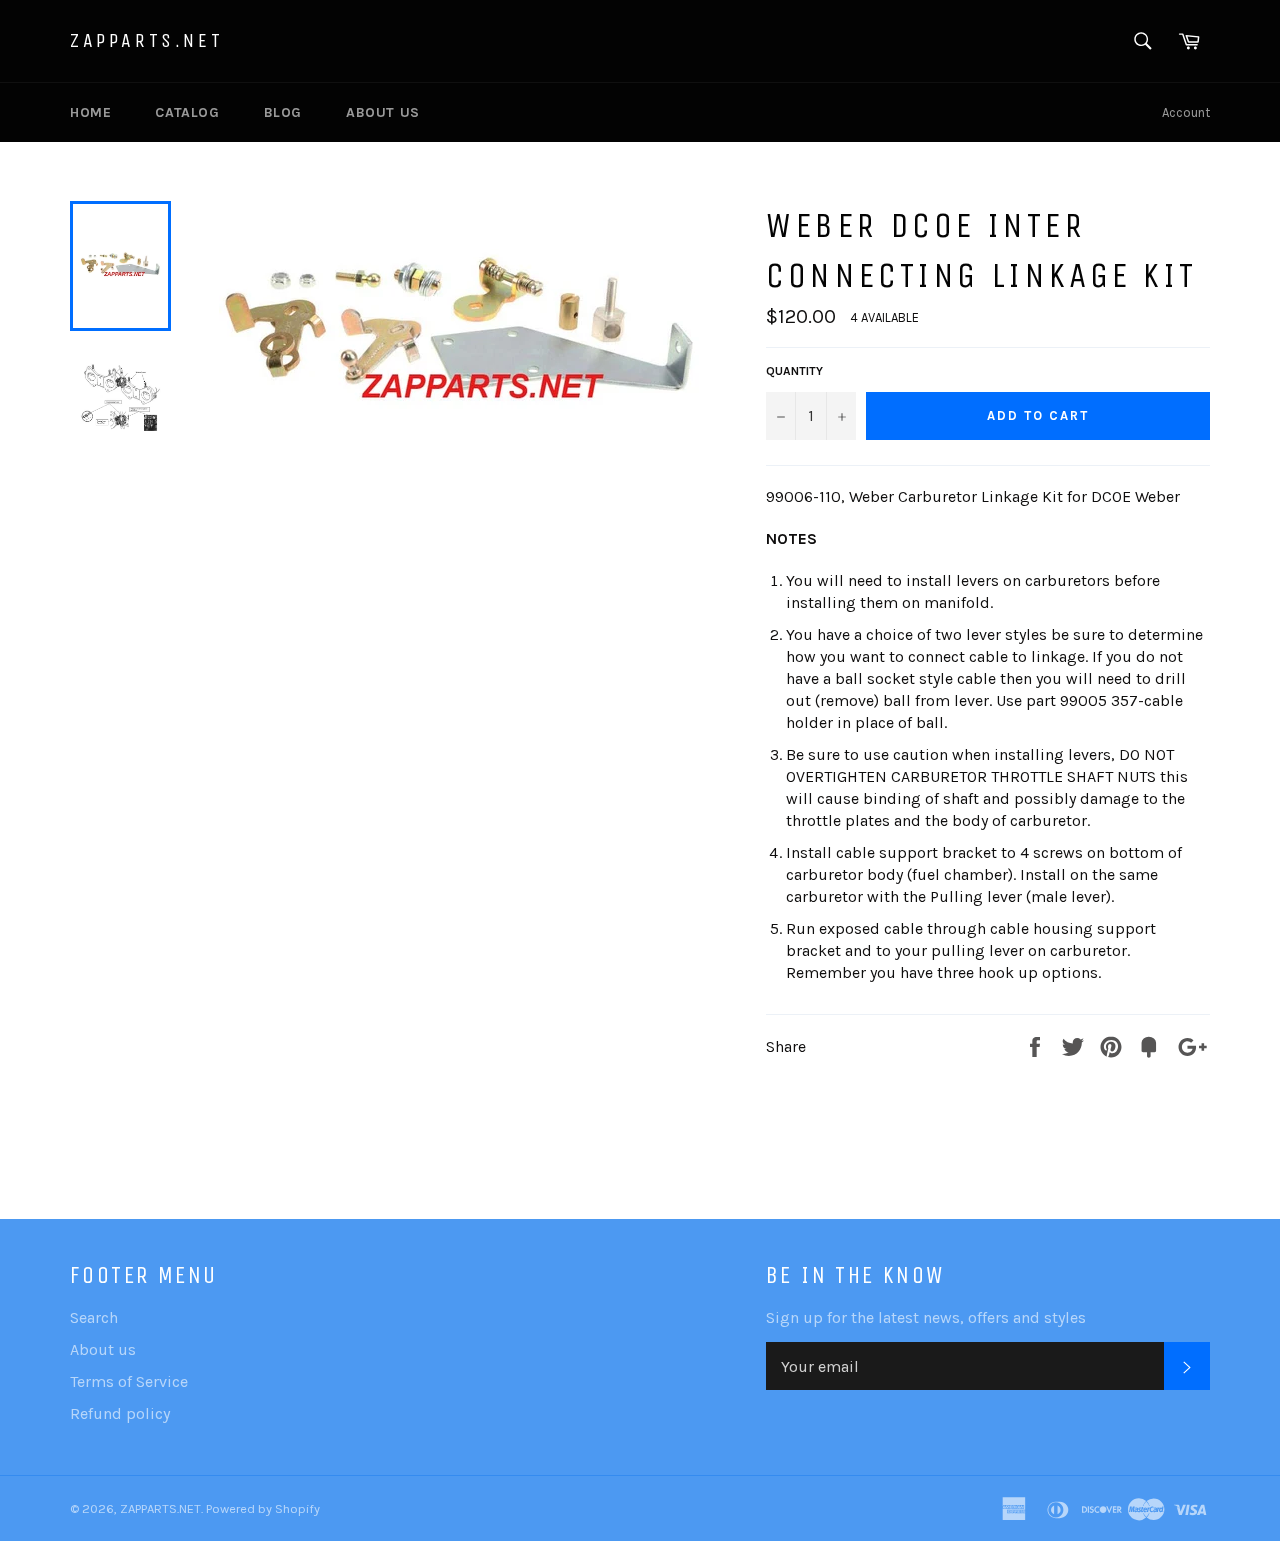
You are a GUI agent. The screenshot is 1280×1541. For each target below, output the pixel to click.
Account (1186, 112)
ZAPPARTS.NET (146, 40)
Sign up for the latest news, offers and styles (926, 1317)
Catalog (187, 112)
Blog (283, 112)
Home (90, 112)
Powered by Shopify (263, 1508)
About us (383, 112)
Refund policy (120, 1413)
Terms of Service (129, 1381)
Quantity (794, 371)
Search (94, 1317)
